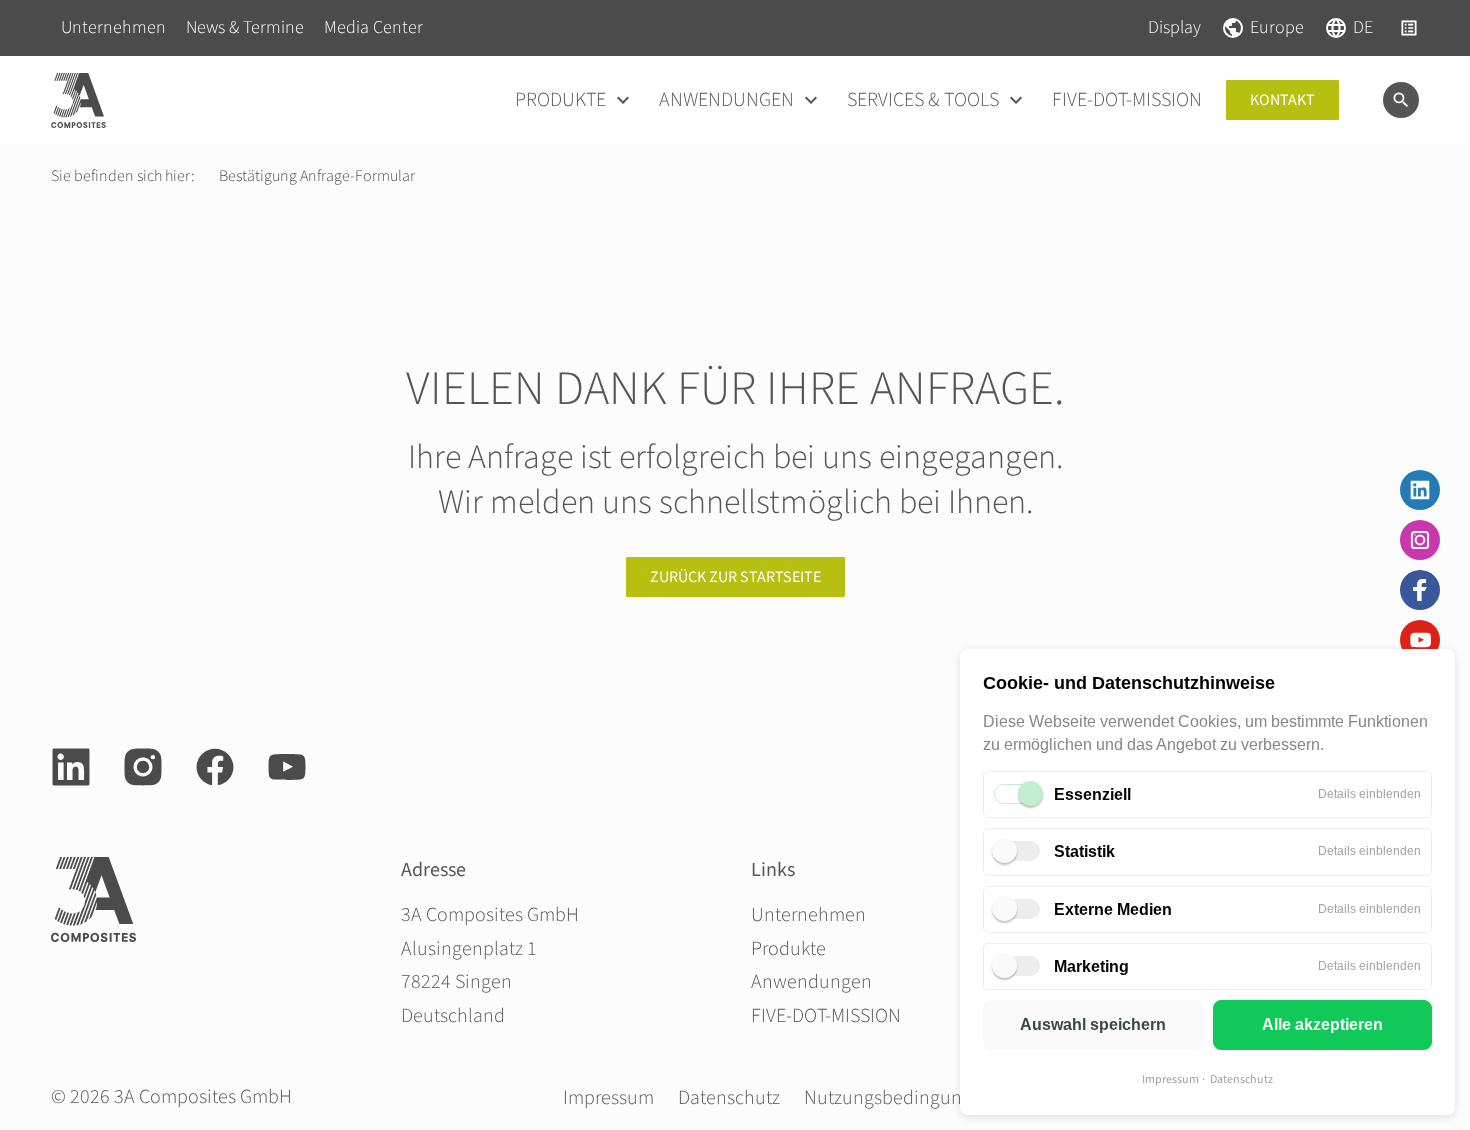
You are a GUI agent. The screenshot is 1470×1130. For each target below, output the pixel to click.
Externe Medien (1113, 909)
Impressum (1170, 1079)
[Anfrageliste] (1409, 28)
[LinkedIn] (1420, 490)
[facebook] (215, 767)
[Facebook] (1420, 590)
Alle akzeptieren (1322, 1024)
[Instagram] (1420, 540)
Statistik (1084, 851)
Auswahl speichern (1093, 1024)
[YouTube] (1420, 640)
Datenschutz (1241, 1079)
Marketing (1091, 966)
